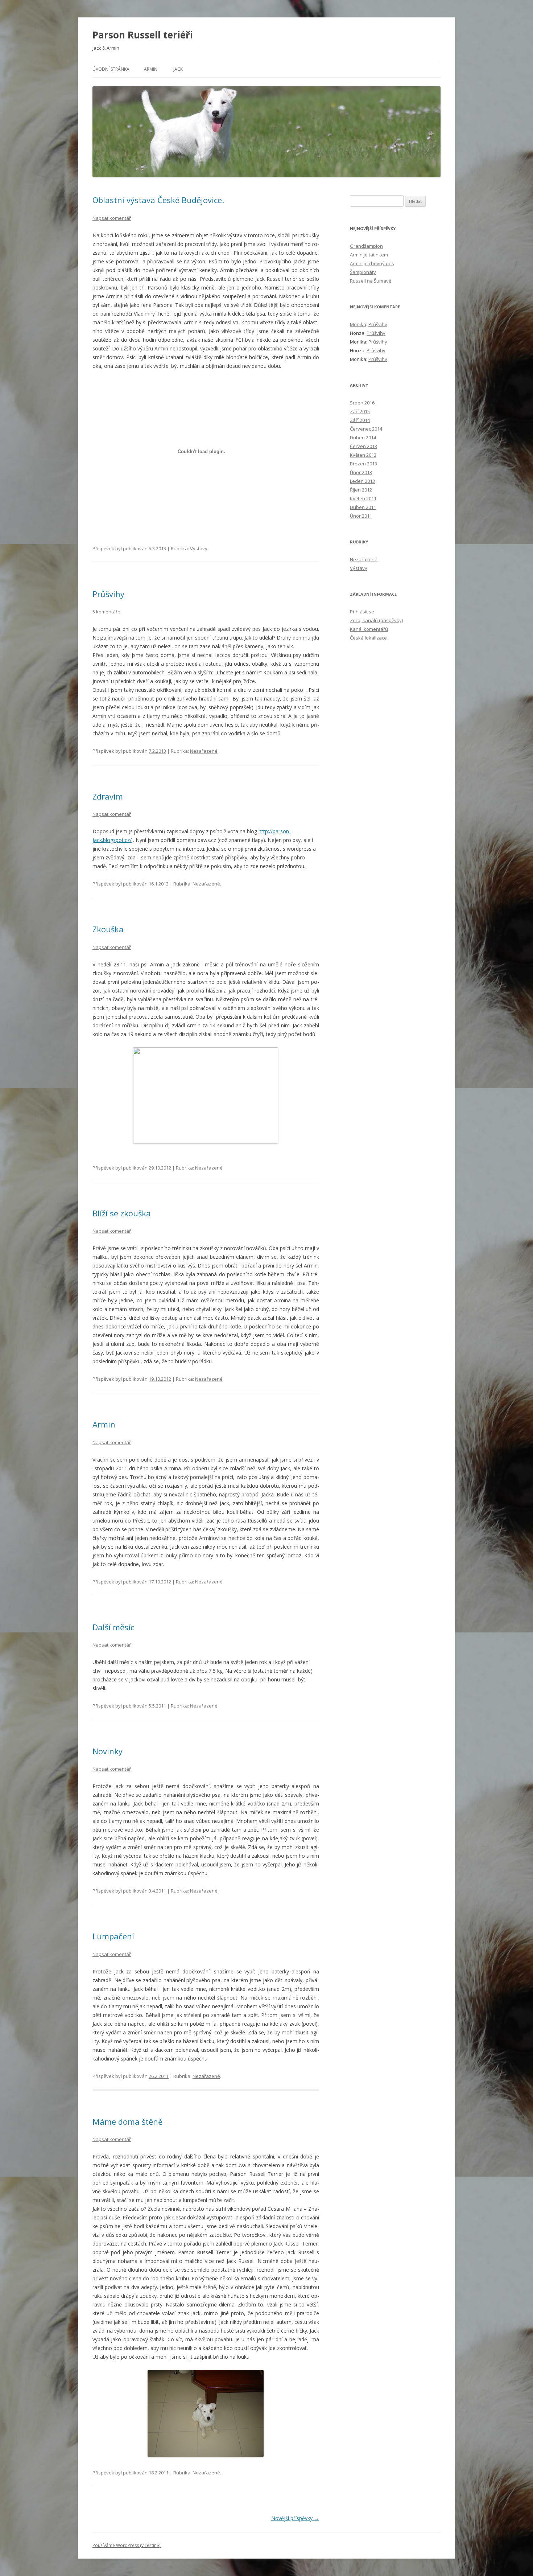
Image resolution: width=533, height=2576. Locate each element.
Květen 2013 (363, 455)
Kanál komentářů (369, 629)
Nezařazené (204, 751)
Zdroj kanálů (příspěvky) (376, 620)
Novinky (108, 1751)
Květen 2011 (363, 498)
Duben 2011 (363, 507)
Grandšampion (366, 246)
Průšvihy (108, 594)
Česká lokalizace (368, 638)
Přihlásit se (362, 612)
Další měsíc (113, 1627)
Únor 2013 (361, 472)
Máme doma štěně (127, 2121)
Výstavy (199, 549)
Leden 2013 (362, 481)
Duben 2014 (363, 437)
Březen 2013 (363, 464)
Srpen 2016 (362, 403)
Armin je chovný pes (372, 263)
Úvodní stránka (111, 69)
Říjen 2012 (361, 490)
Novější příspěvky (295, 2518)
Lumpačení (113, 1936)
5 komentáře (106, 612)
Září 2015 (360, 411)
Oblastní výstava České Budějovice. (158, 200)
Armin (151, 69)
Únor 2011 (361, 516)
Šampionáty (363, 272)
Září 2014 (360, 420)
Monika (358, 324)
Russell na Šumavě (371, 281)
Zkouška (108, 929)
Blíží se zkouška (122, 1213)
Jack (178, 69)
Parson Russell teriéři (143, 35)
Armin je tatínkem (369, 255)
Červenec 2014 (366, 429)
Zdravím (108, 796)
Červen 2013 (363, 446)
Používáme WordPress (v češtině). (127, 2545)
